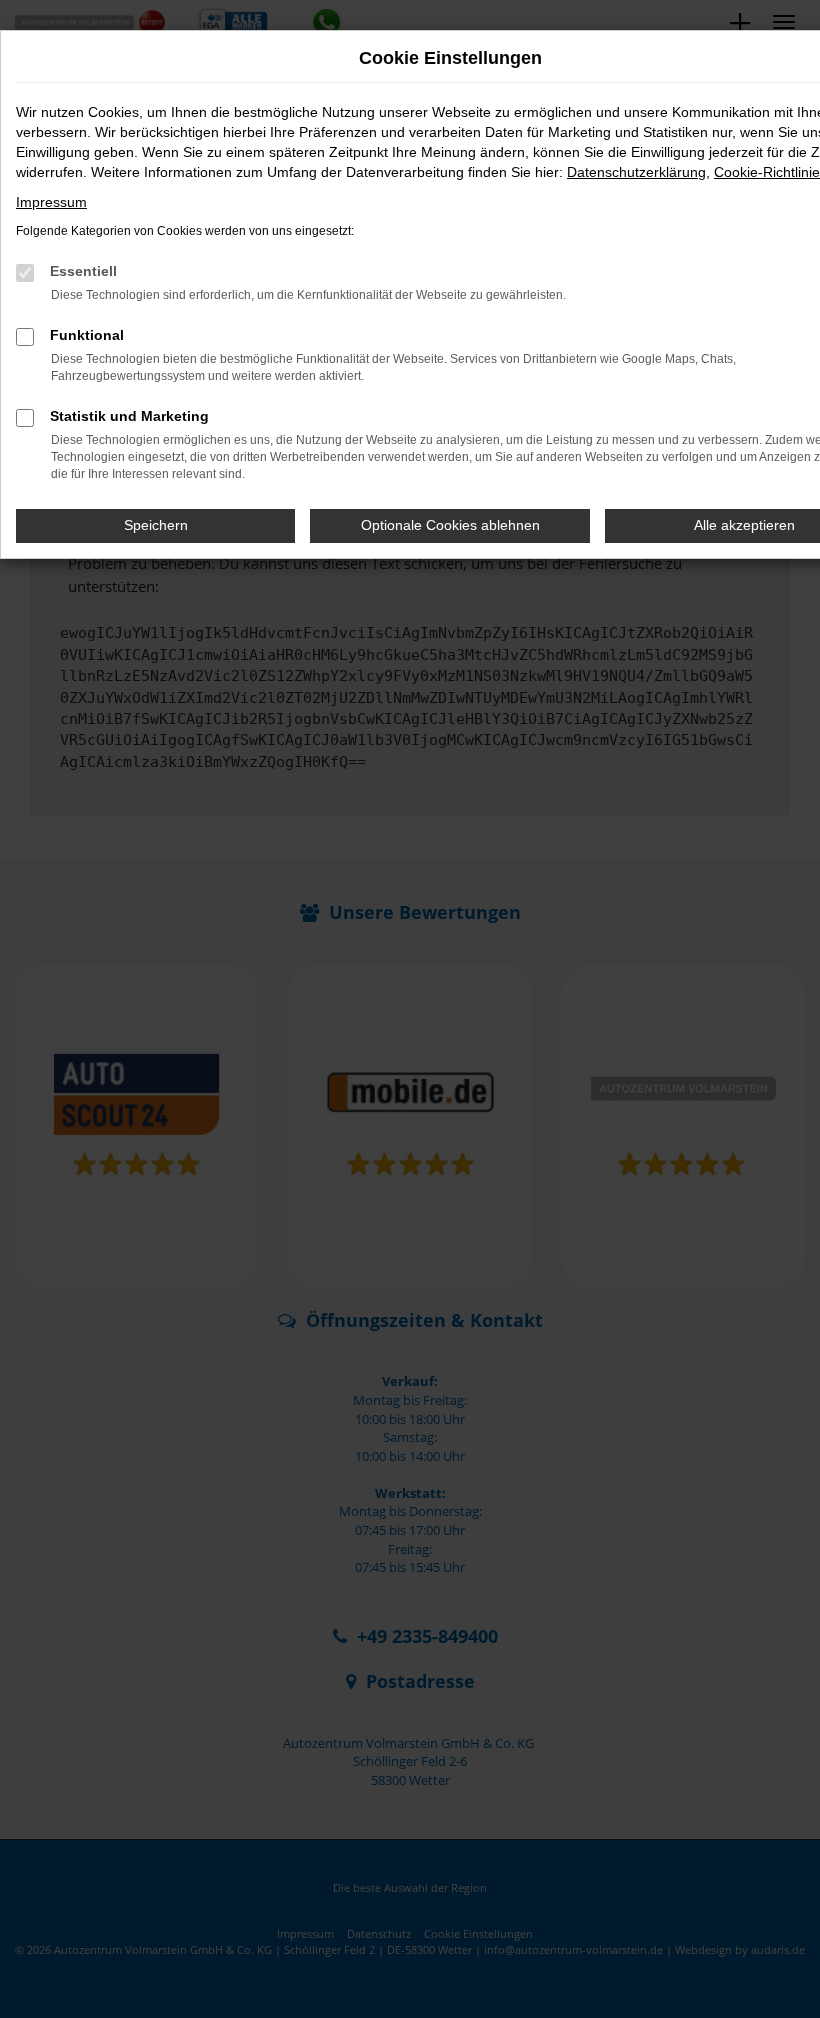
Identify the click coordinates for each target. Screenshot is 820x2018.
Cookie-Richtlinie (767, 172)
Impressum (51, 202)
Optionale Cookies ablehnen (450, 525)
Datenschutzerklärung (636, 172)
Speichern (156, 525)
